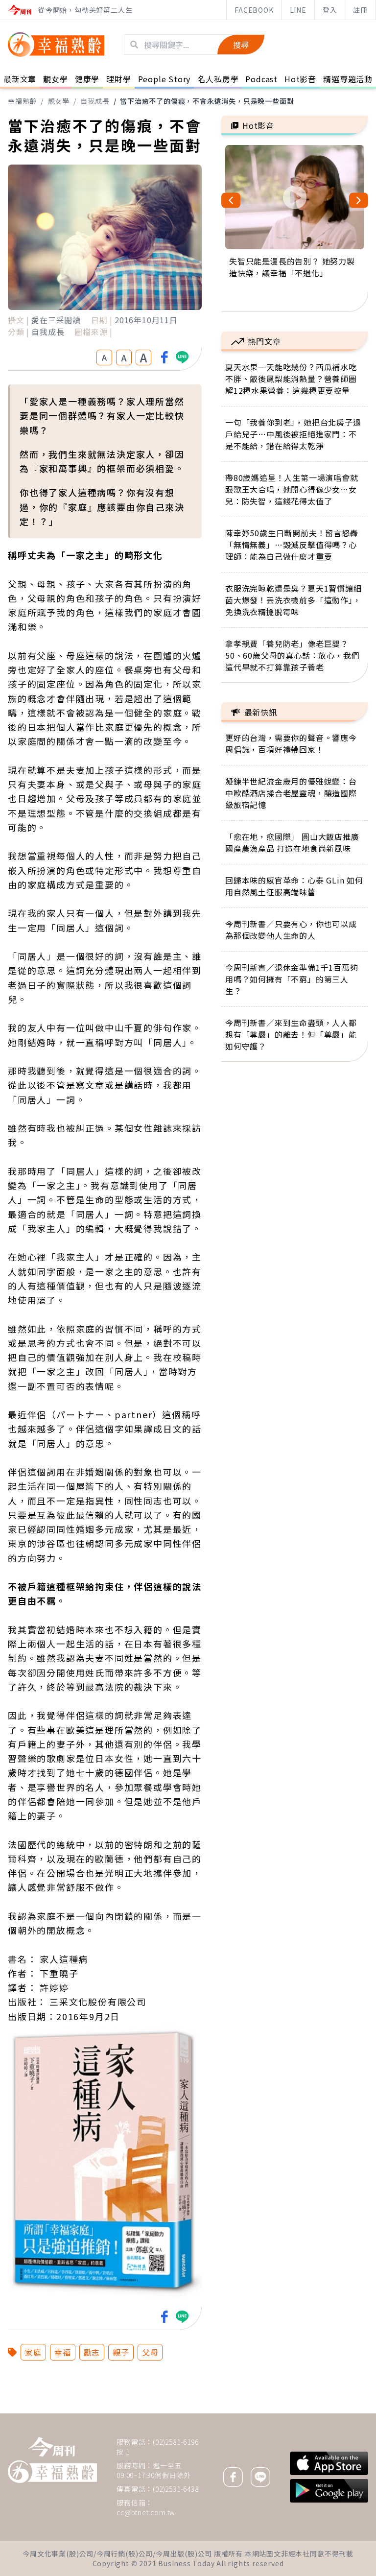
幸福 (63, 2352)
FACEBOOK (254, 10)
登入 (330, 10)
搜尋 (241, 45)
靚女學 (59, 101)
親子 (121, 2352)
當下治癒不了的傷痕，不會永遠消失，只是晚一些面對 (207, 101)
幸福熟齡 (22, 101)
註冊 (360, 10)
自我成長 (95, 101)
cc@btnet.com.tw (146, 2512)
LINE (298, 10)
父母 (150, 2352)
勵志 (92, 2352)
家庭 (33, 2352)
